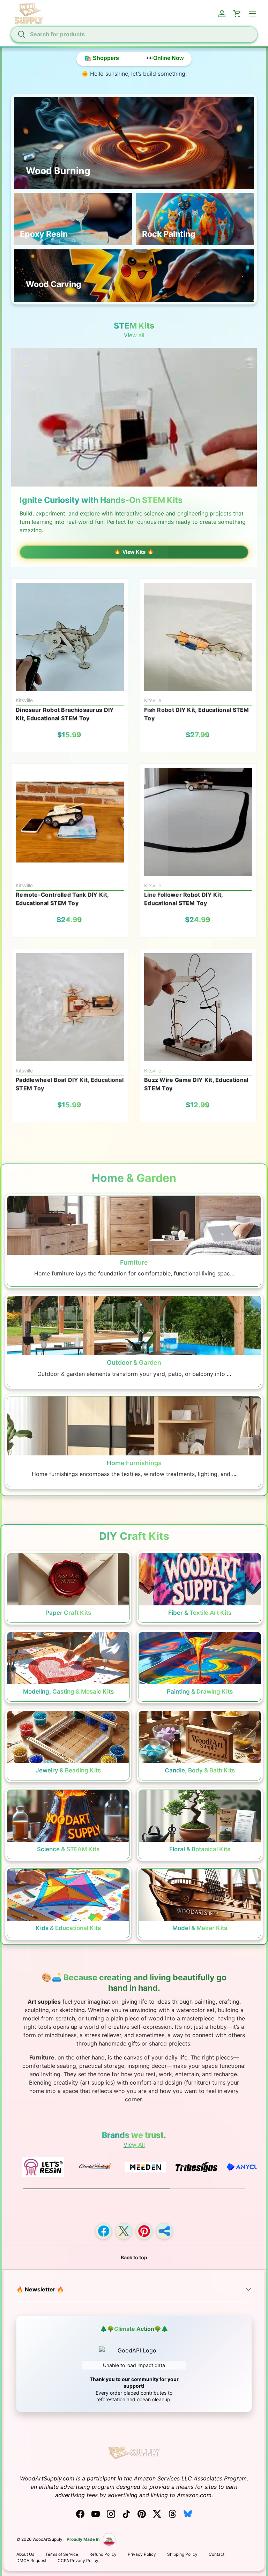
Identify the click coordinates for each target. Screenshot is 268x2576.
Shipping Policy (182, 2554)
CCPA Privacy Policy (78, 2560)
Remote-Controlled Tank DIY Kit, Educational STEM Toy (62, 899)
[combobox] (134, 34)
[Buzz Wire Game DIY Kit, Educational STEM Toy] (198, 1007)
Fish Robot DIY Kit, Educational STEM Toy (197, 714)
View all (134, 335)
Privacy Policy (142, 2554)
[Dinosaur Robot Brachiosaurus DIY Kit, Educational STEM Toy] (70, 637)
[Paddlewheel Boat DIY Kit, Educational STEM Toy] (70, 1007)
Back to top (134, 2257)
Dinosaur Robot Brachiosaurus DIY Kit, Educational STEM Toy (65, 714)
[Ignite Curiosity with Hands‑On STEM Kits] (134, 417)
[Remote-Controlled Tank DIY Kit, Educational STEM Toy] (70, 822)
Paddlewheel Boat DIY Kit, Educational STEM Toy (70, 1084)
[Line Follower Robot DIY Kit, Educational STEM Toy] (198, 822)
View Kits (134, 552)
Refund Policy (103, 2554)
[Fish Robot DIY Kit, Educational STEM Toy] (198, 637)
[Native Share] (164, 2231)
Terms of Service (62, 2554)
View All (134, 2145)
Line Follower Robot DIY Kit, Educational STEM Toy (183, 899)
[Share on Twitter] (124, 2231)
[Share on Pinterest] (144, 2231)
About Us (25, 2554)
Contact (217, 2554)
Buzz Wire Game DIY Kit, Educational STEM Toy (196, 1084)
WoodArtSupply (47, 2539)
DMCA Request (31, 2560)
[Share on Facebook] (104, 2231)
